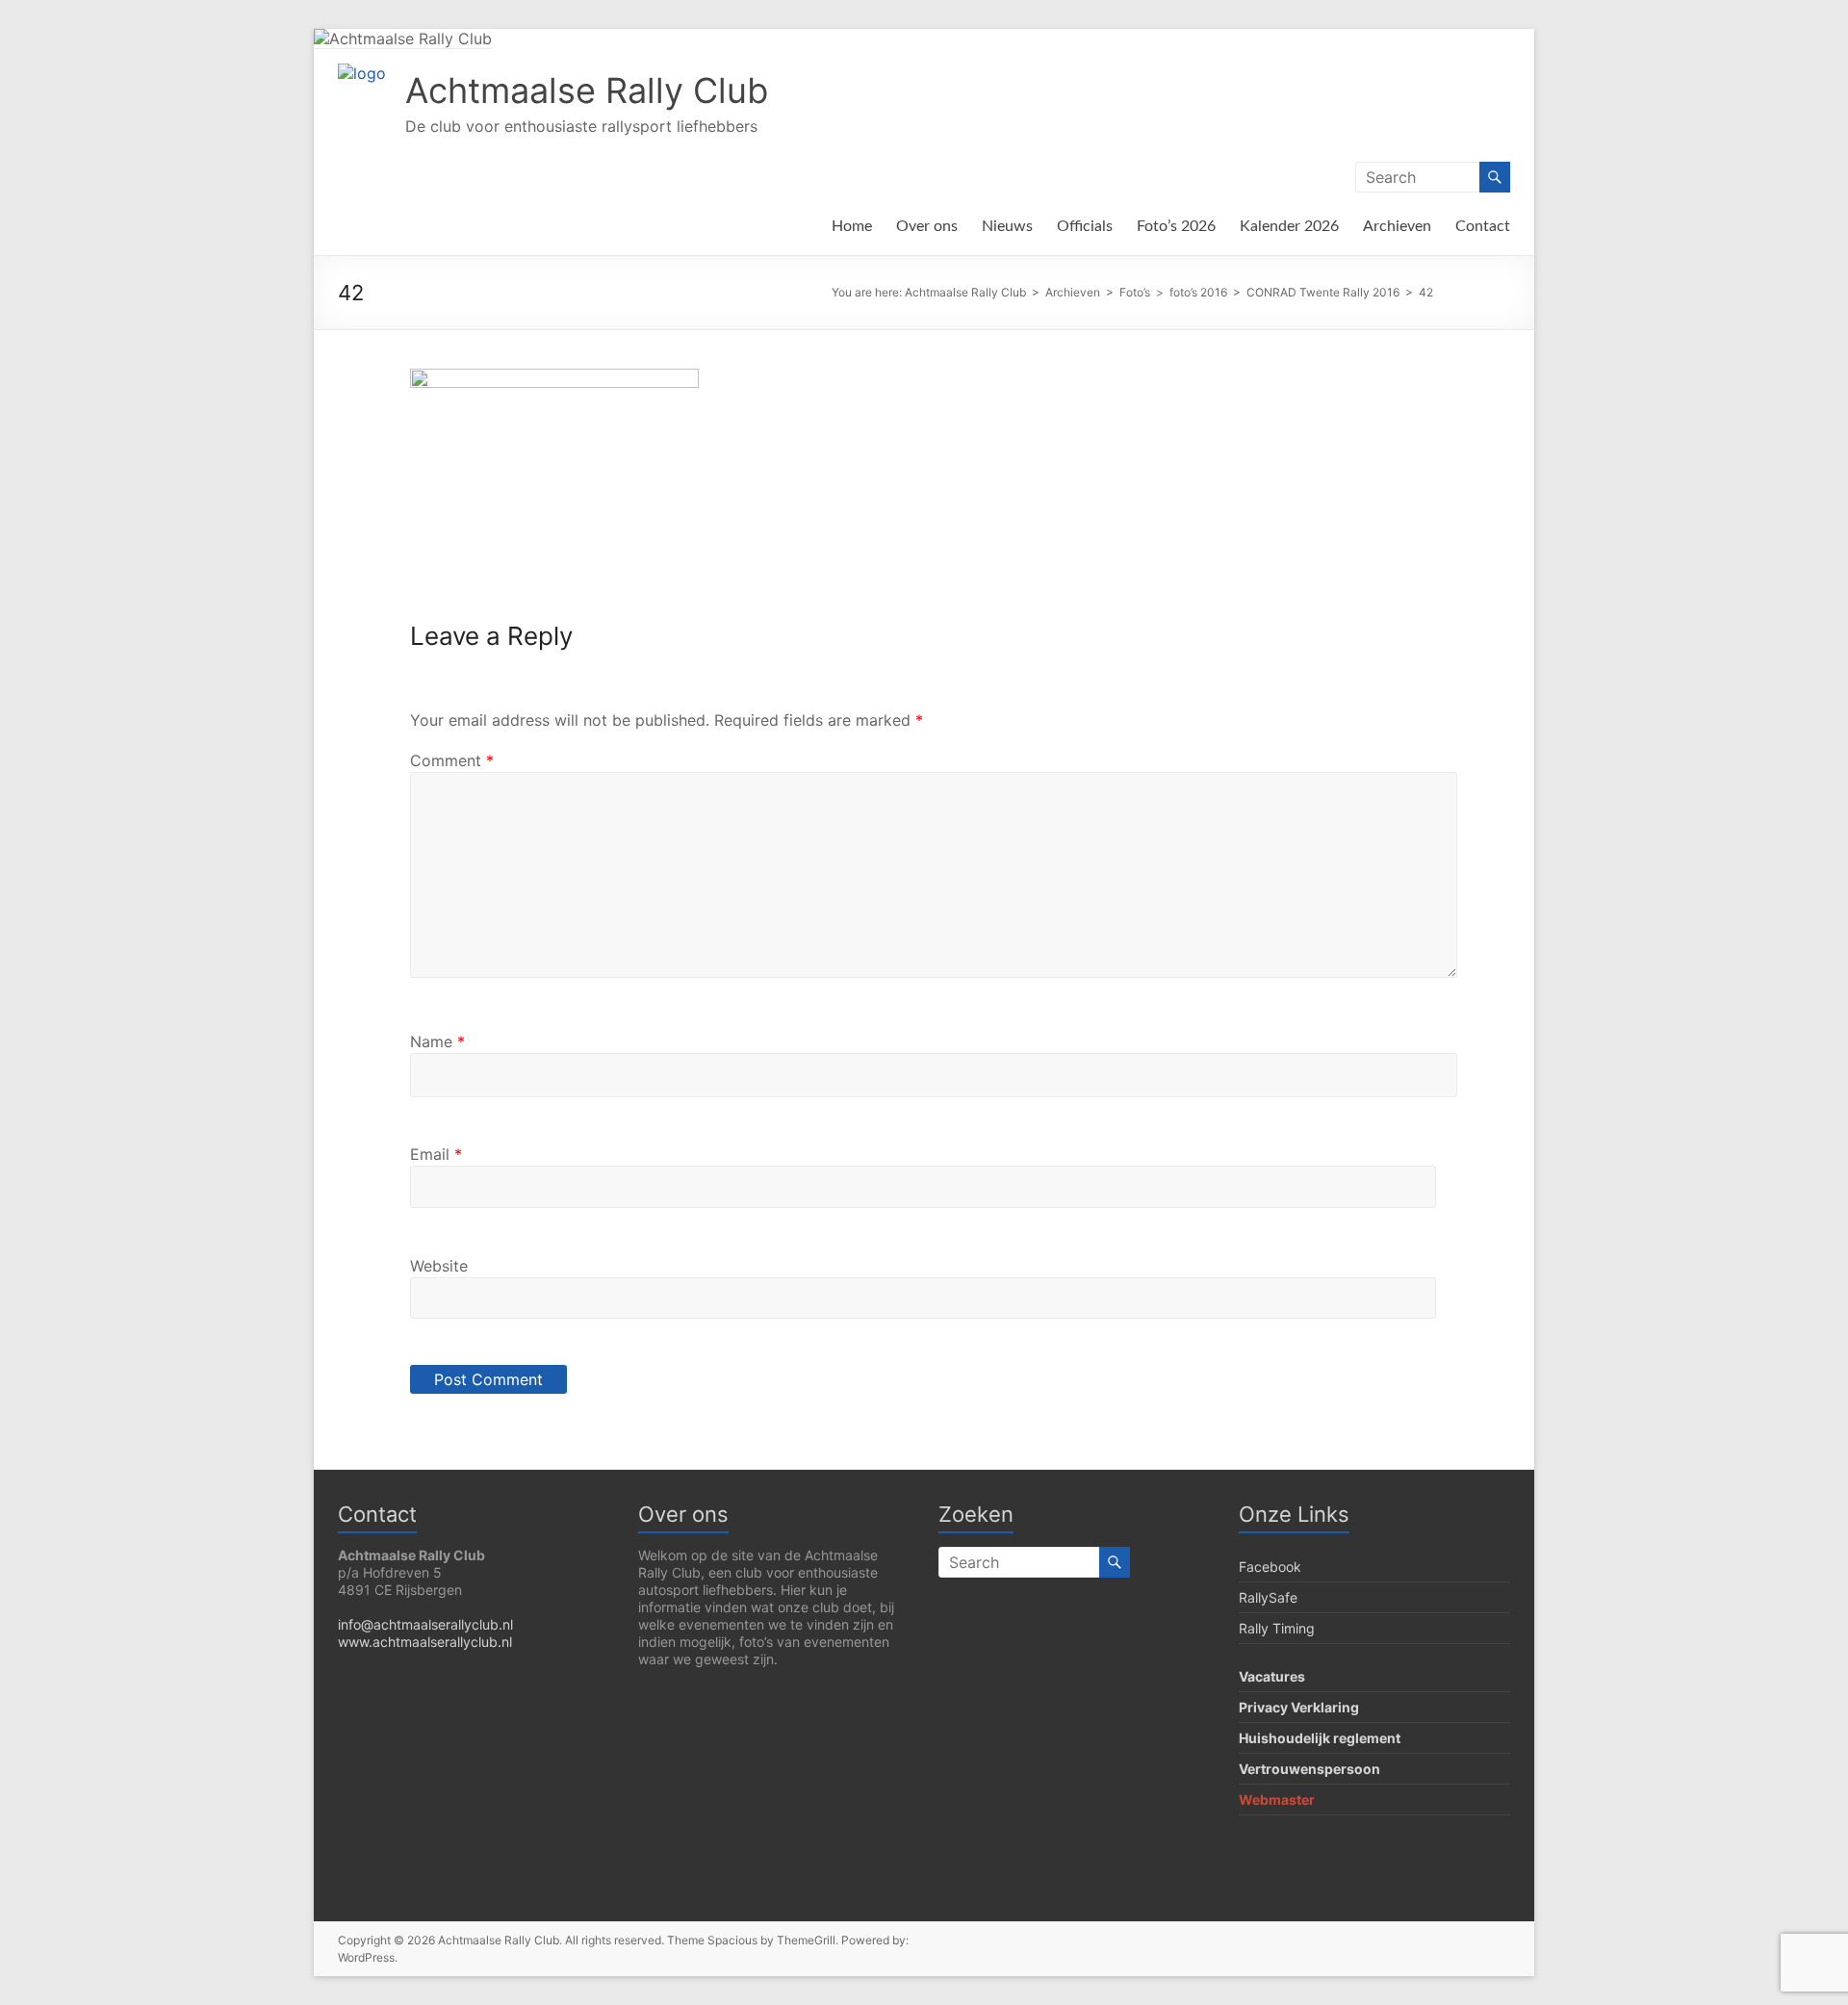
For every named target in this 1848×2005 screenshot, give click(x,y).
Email (436, 1154)
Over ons (927, 226)
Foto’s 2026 (1176, 226)
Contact (1483, 226)
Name (437, 1041)
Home (852, 226)
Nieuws (1007, 226)
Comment (452, 760)
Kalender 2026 (1289, 226)
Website (439, 1266)
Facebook (1270, 1567)
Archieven (1397, 226)
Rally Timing (1277, 1628)
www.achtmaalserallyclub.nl (425, 1642)
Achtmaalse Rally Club (587, 90)
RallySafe (1268, 1597)
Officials (1085, 226)
